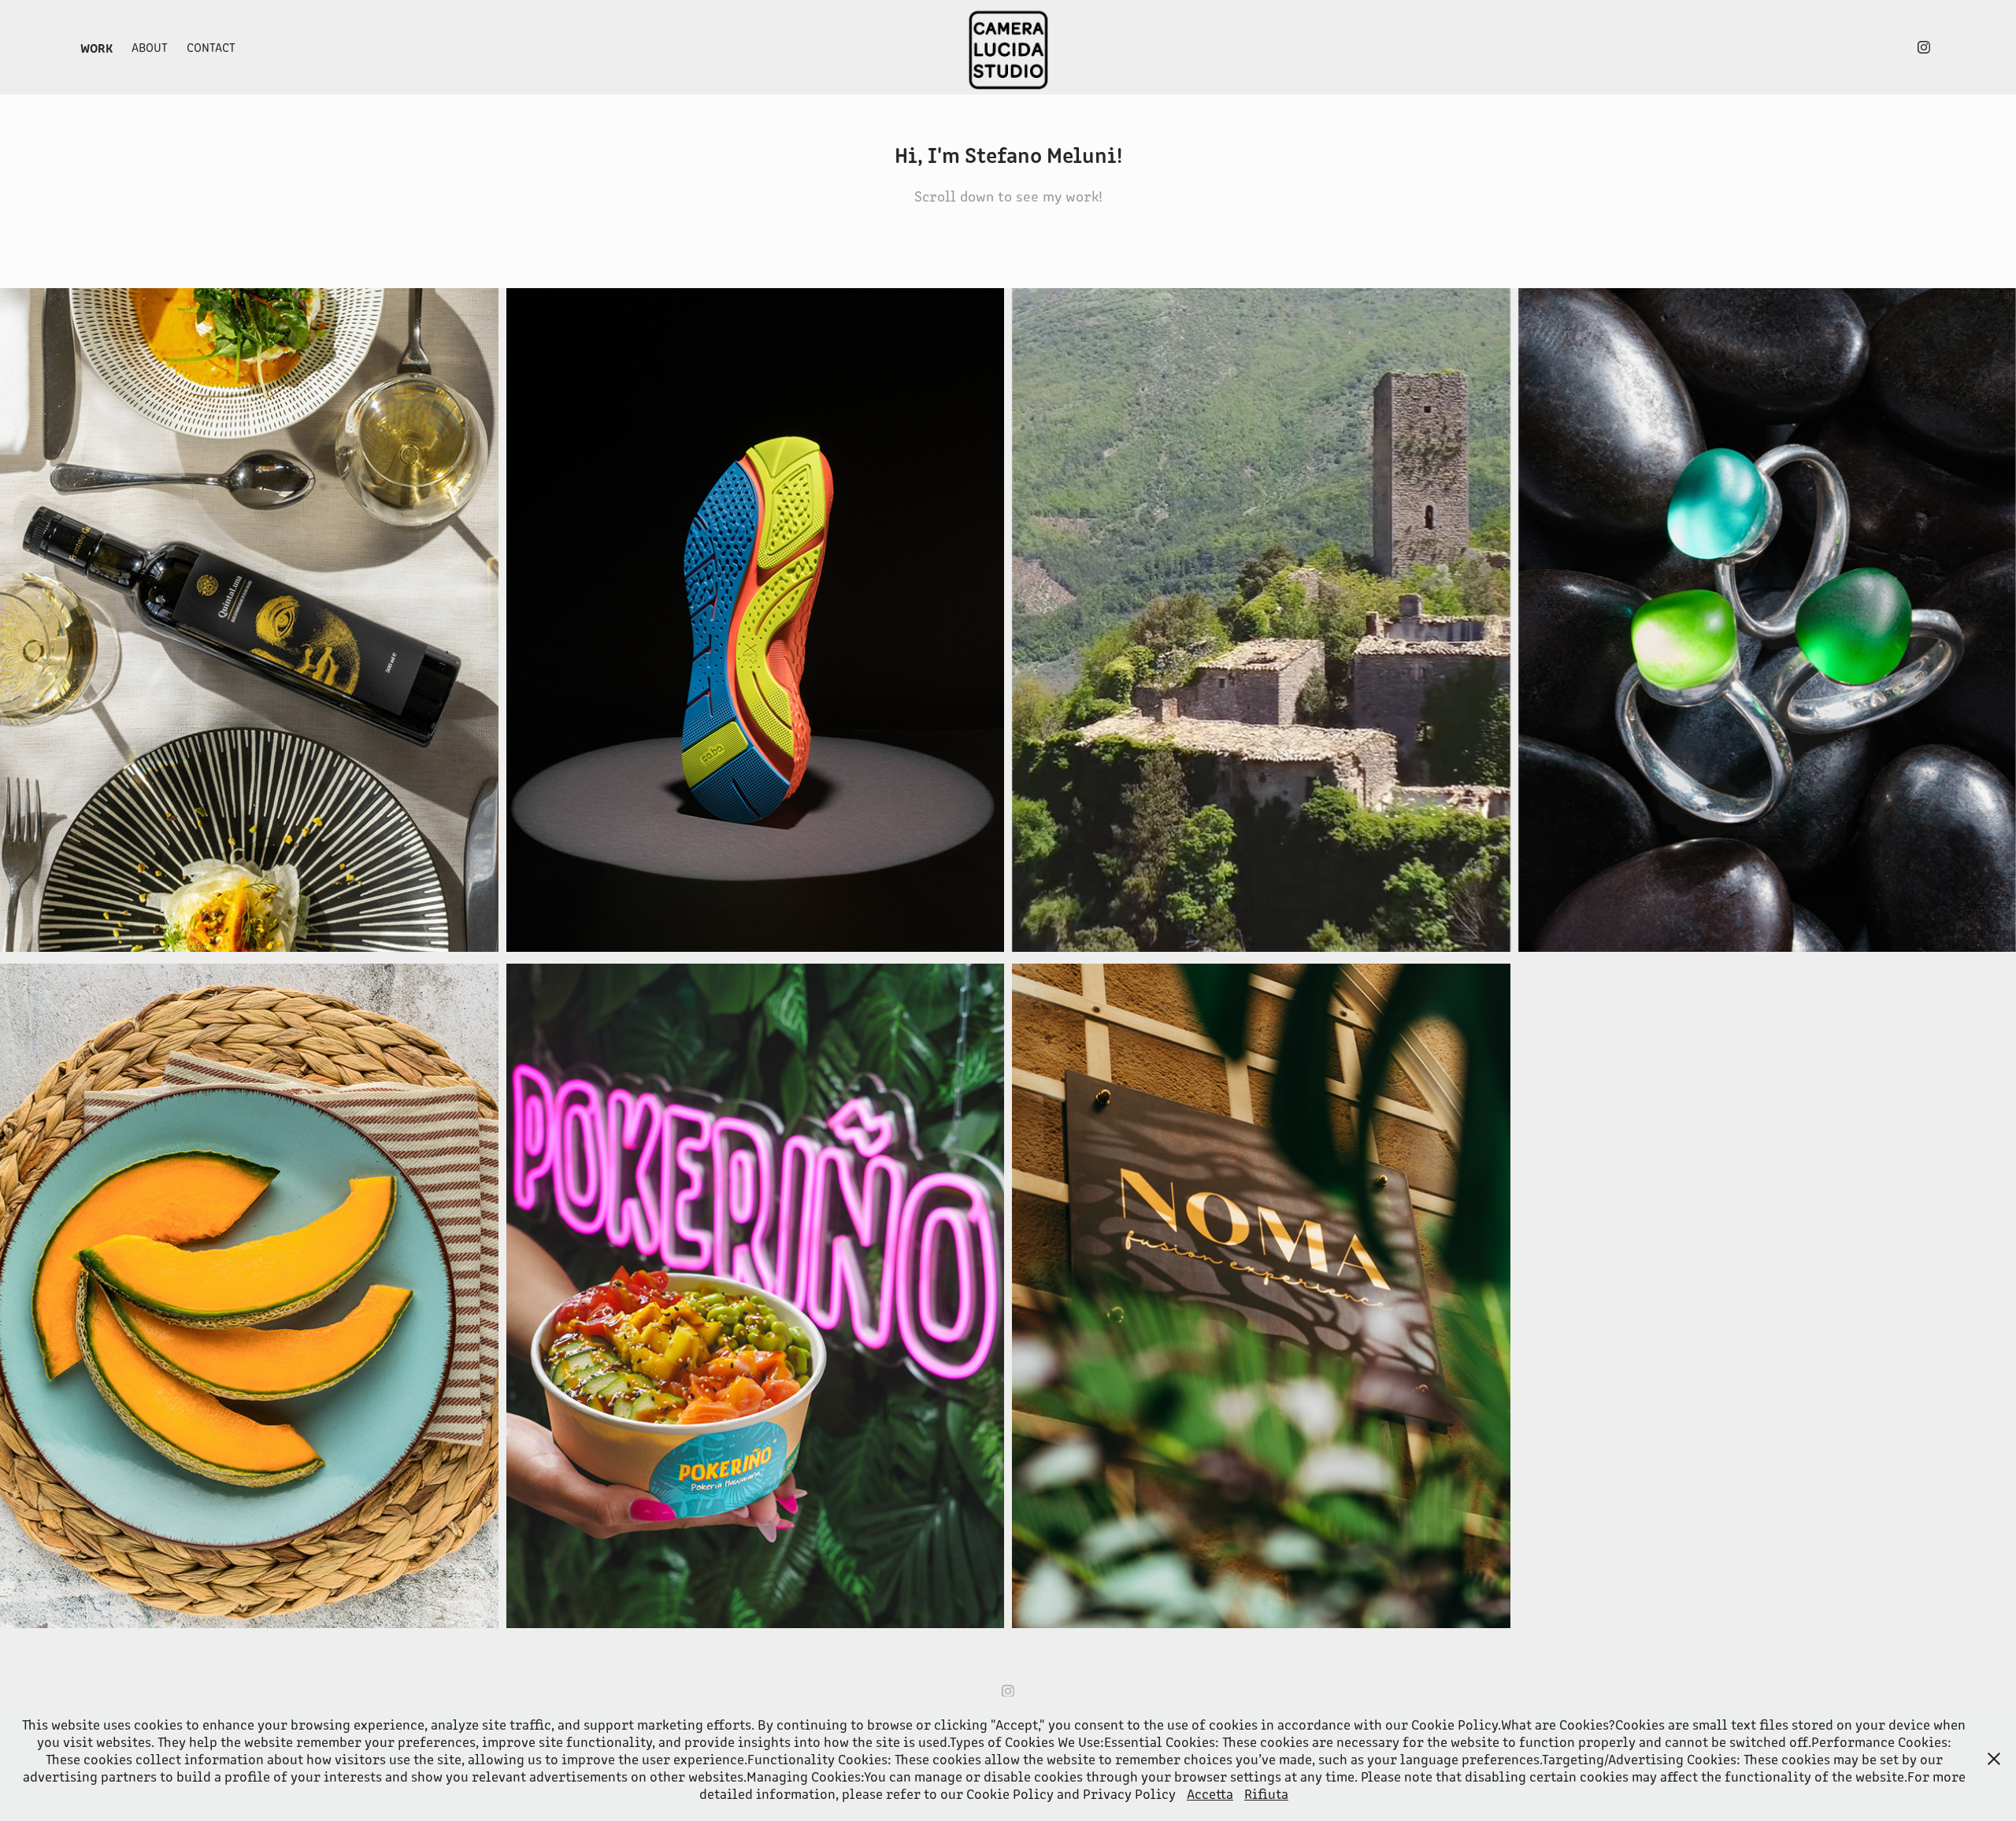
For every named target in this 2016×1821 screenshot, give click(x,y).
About (150, 47)
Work (96, 47)
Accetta (1210, 1793)
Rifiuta (1266, 1793)
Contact (211, 47)
